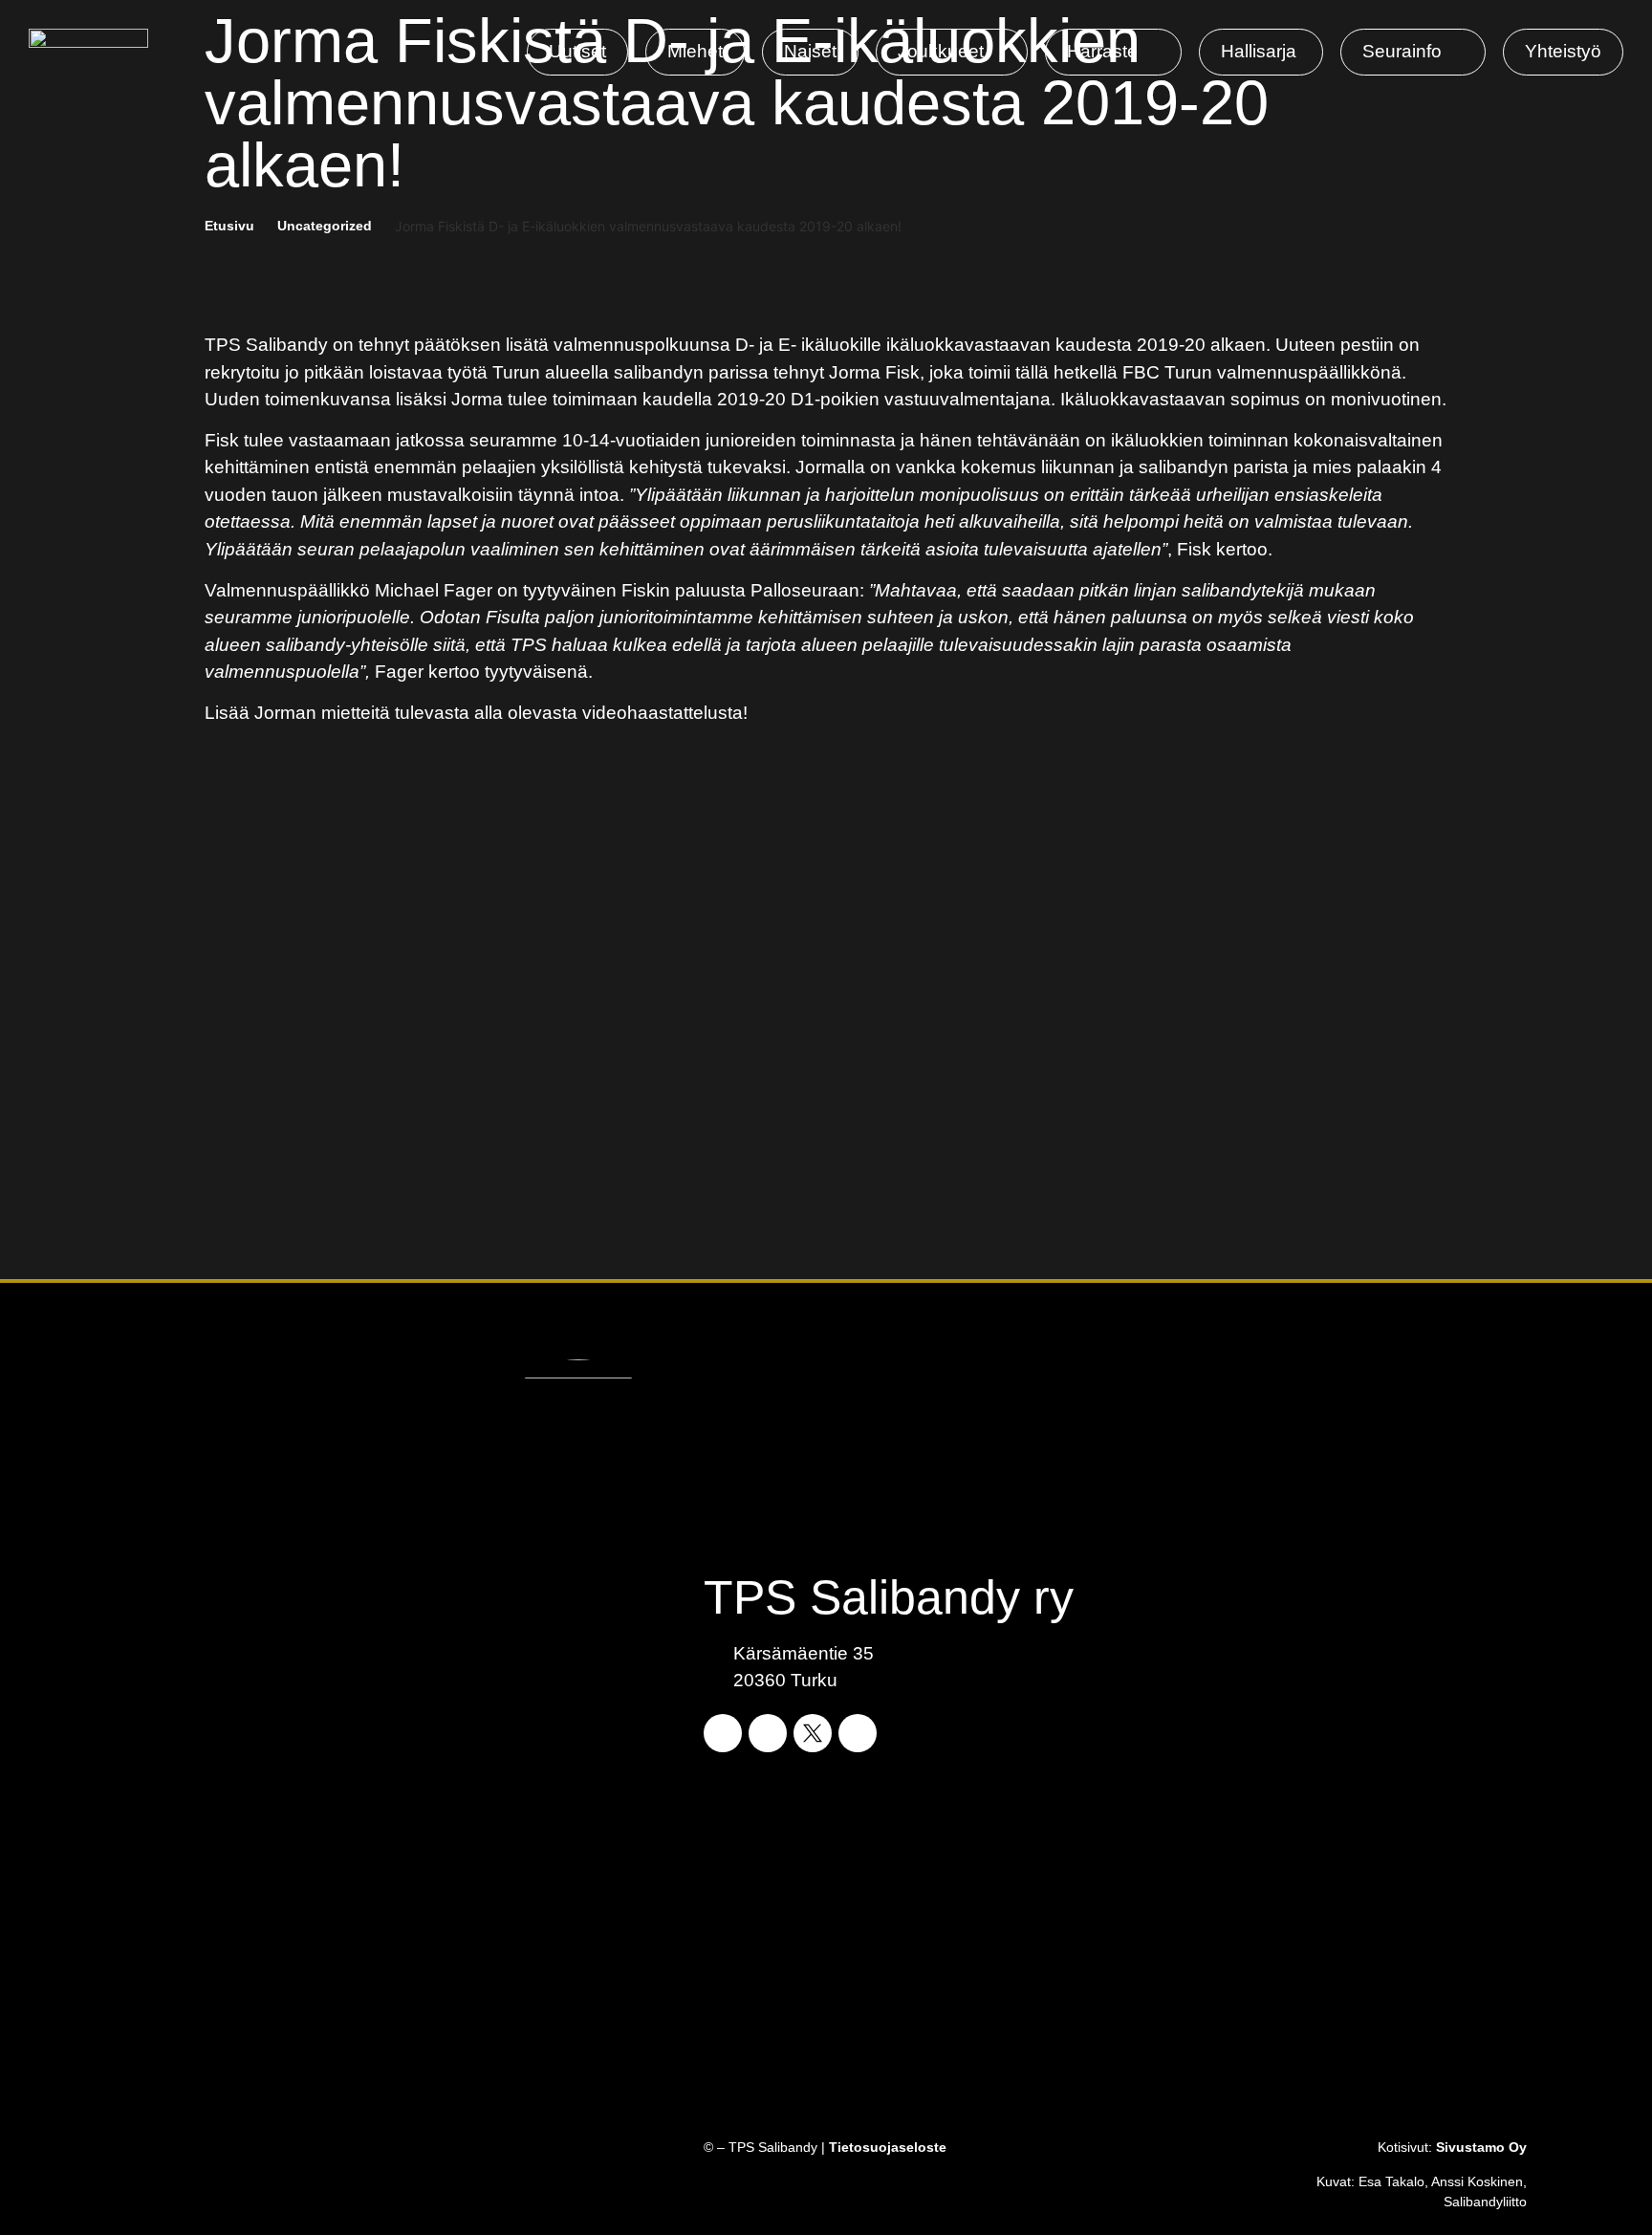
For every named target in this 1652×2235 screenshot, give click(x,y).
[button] (952, 52)
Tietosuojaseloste (888, 2147)
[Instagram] (768, 1733)
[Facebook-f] (723, 1733)
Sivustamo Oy (1481, 2147)
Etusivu (229, 226)
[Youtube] (858, 1733)
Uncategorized (325, 226)
